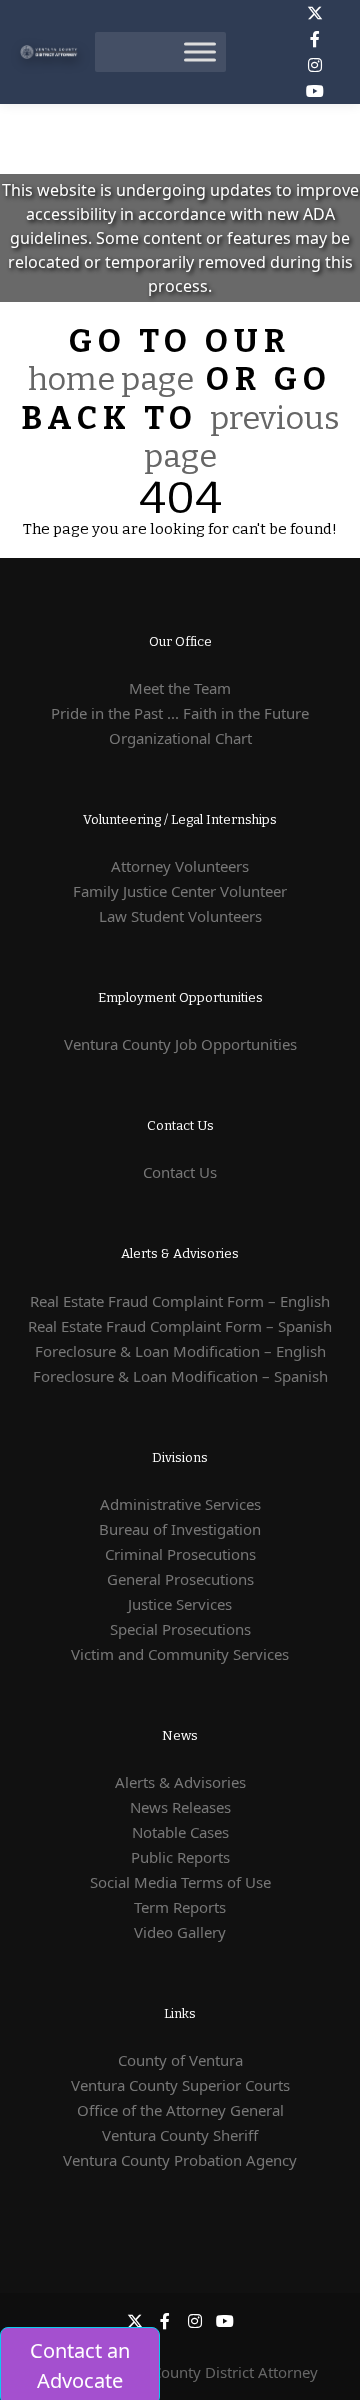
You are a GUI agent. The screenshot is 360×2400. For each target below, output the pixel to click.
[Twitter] (315, 13)
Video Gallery (180, 1932)
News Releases (180, 1807)
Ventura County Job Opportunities (180, 1044)
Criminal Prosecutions (180, 1554)
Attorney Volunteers (180, 866)
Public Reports (180, 1857)
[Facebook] (315, 39)
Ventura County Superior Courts (180, 2085)
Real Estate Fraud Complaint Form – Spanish (180, 1326)
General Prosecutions (180, 1579)
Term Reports (180, 1907)
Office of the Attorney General (180, 2110)
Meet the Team (180, 688)
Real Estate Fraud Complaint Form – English (180, 1301)
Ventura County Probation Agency (180, 2160)
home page (111, 379)
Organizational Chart (180, 738)
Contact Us (180, 1172)
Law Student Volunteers (180, 916)
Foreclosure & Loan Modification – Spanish (180, 1376)
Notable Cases (180, 1832)
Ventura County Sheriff (180, 2135)
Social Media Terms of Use (180, 1882)
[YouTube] (315, 91)
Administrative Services (180, 1504)
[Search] (259, 52)
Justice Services (180, 1604)
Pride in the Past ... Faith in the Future (180, 713)
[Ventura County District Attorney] (50, 52)
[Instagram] (315, 65)
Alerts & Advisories (180, 1782)
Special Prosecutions (180, 1629)
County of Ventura (180, 2060)
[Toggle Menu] (200, 51)
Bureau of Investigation (180, 1529)
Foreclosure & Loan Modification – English (180, 1351)
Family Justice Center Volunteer (180, 891)
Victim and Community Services (180, 1654)
